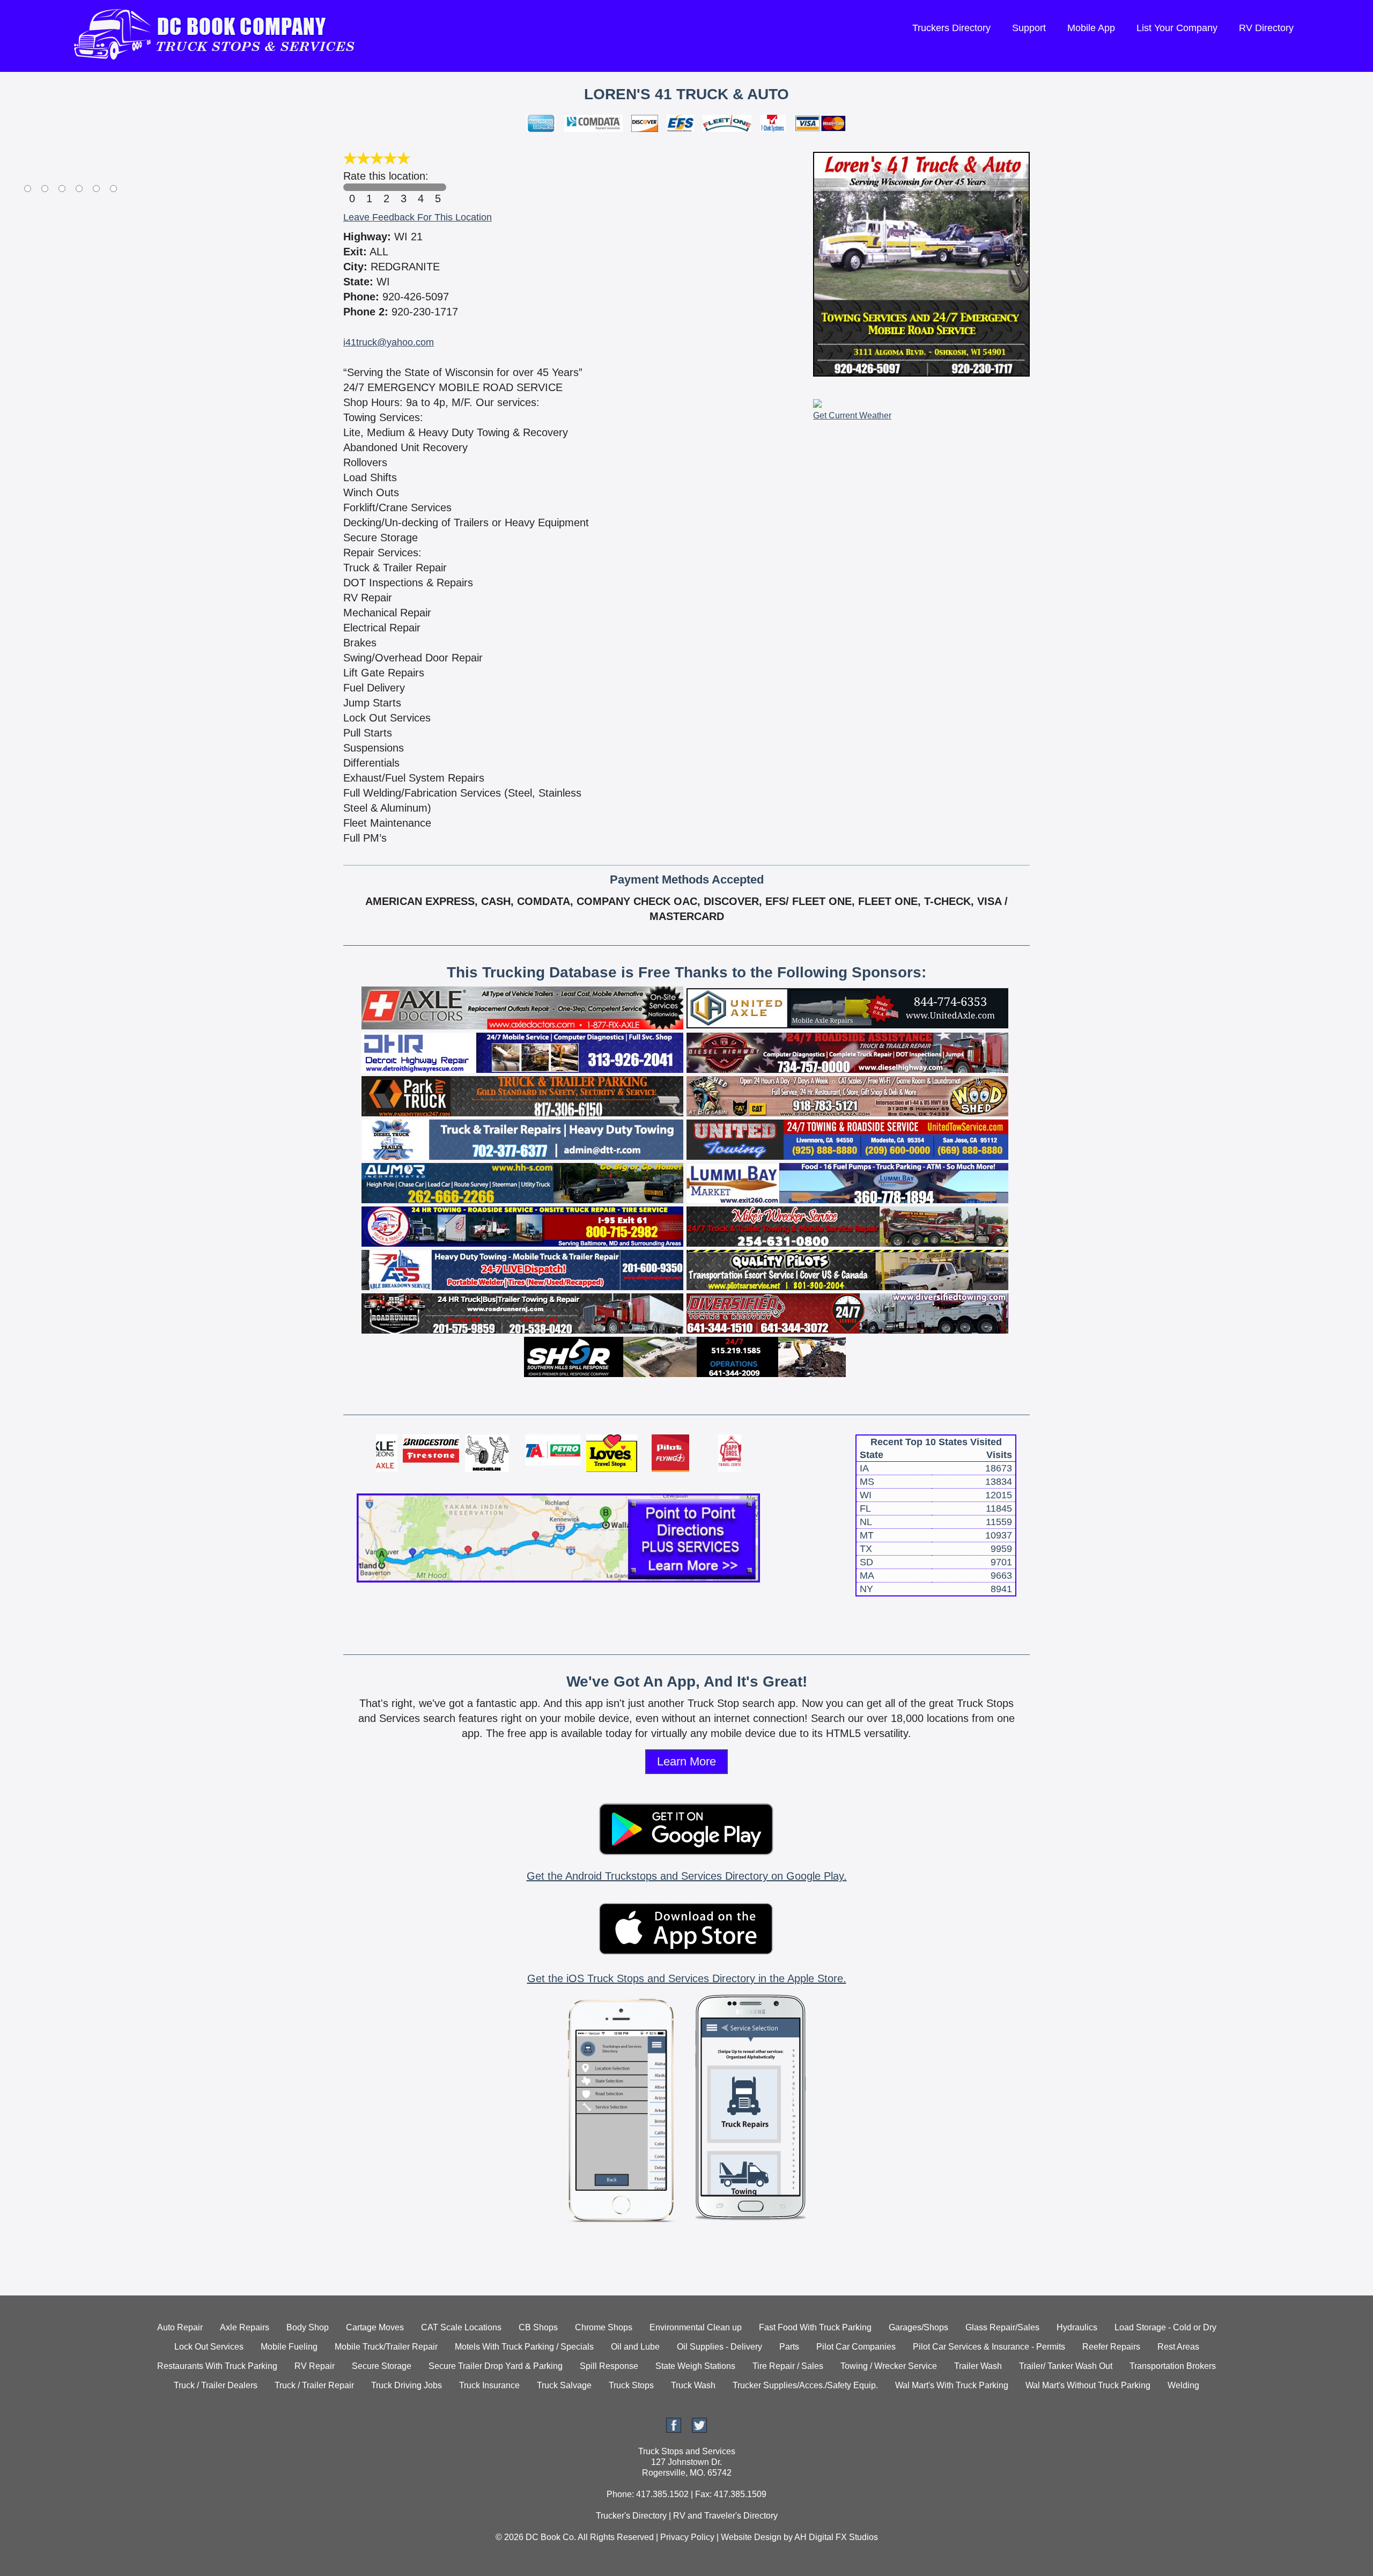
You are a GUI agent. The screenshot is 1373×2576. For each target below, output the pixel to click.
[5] (438, 187)
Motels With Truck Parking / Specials (524, 2347)
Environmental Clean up (696, 2327)
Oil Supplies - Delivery (719, 2347)
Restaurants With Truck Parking (217, 2366)
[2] (386, 187)
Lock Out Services (209, 2347)
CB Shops (538, 2327)
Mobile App (1091, 28)
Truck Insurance (489, 2385)
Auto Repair (180, 2327)
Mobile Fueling (289, 2347)
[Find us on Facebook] (674, 2430)
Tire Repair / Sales (788, 2366)
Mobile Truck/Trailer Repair (386, 2347)
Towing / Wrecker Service (889, 2366)
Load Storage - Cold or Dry (1165, 2327)
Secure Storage (382, 2366)
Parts (789, 2347)
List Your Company (1177, 28)
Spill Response (609, 2366)
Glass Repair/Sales (1002, 2327)
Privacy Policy (687, 2537)
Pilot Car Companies (856, 2347)
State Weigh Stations (695, 2366)
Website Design (751, 2537)
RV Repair (315, 2366)
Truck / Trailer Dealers (216, 2385)
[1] (369, 187)
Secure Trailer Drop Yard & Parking (496, 2366)
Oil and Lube (635, 2347)
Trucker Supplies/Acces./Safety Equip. (805, 2385)
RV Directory (1266, 28)
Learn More (686, 1761)
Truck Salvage (564, 2385)
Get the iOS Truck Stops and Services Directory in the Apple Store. (687, 1978)
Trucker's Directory (631, 2516)
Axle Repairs (245, 2327)
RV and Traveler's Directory (725, 2516)
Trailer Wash (978, 2366)
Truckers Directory (951, 28)
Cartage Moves (375, 2327)
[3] (403, 187)
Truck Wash (693, 2385)
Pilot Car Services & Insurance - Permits (989, 2347)
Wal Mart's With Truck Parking (952, 2385)
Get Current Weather (852, 415)
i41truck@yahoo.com (389, 342)
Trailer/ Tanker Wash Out (1066, 2366)
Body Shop (308, 2327)
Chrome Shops (604, 2327)
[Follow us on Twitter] (699, 2430)
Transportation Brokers (1173, 2366)
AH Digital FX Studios (836, 2537)
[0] (352, 187)
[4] (420, 187)
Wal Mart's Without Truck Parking (1088, 2385)
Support (1029, 28)
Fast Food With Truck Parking (815, 2327)
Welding (1183, 2385)
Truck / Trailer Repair (314, 2385)
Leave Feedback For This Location (418, 217)
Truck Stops (631, 2385)
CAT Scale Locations (461, 2327)
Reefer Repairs (1111, 2347)
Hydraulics (1077, 2327)
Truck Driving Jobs (407, 2385)
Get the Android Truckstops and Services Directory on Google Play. (687, 1876)
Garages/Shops (918, 2327)
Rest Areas (1178, 2347)
